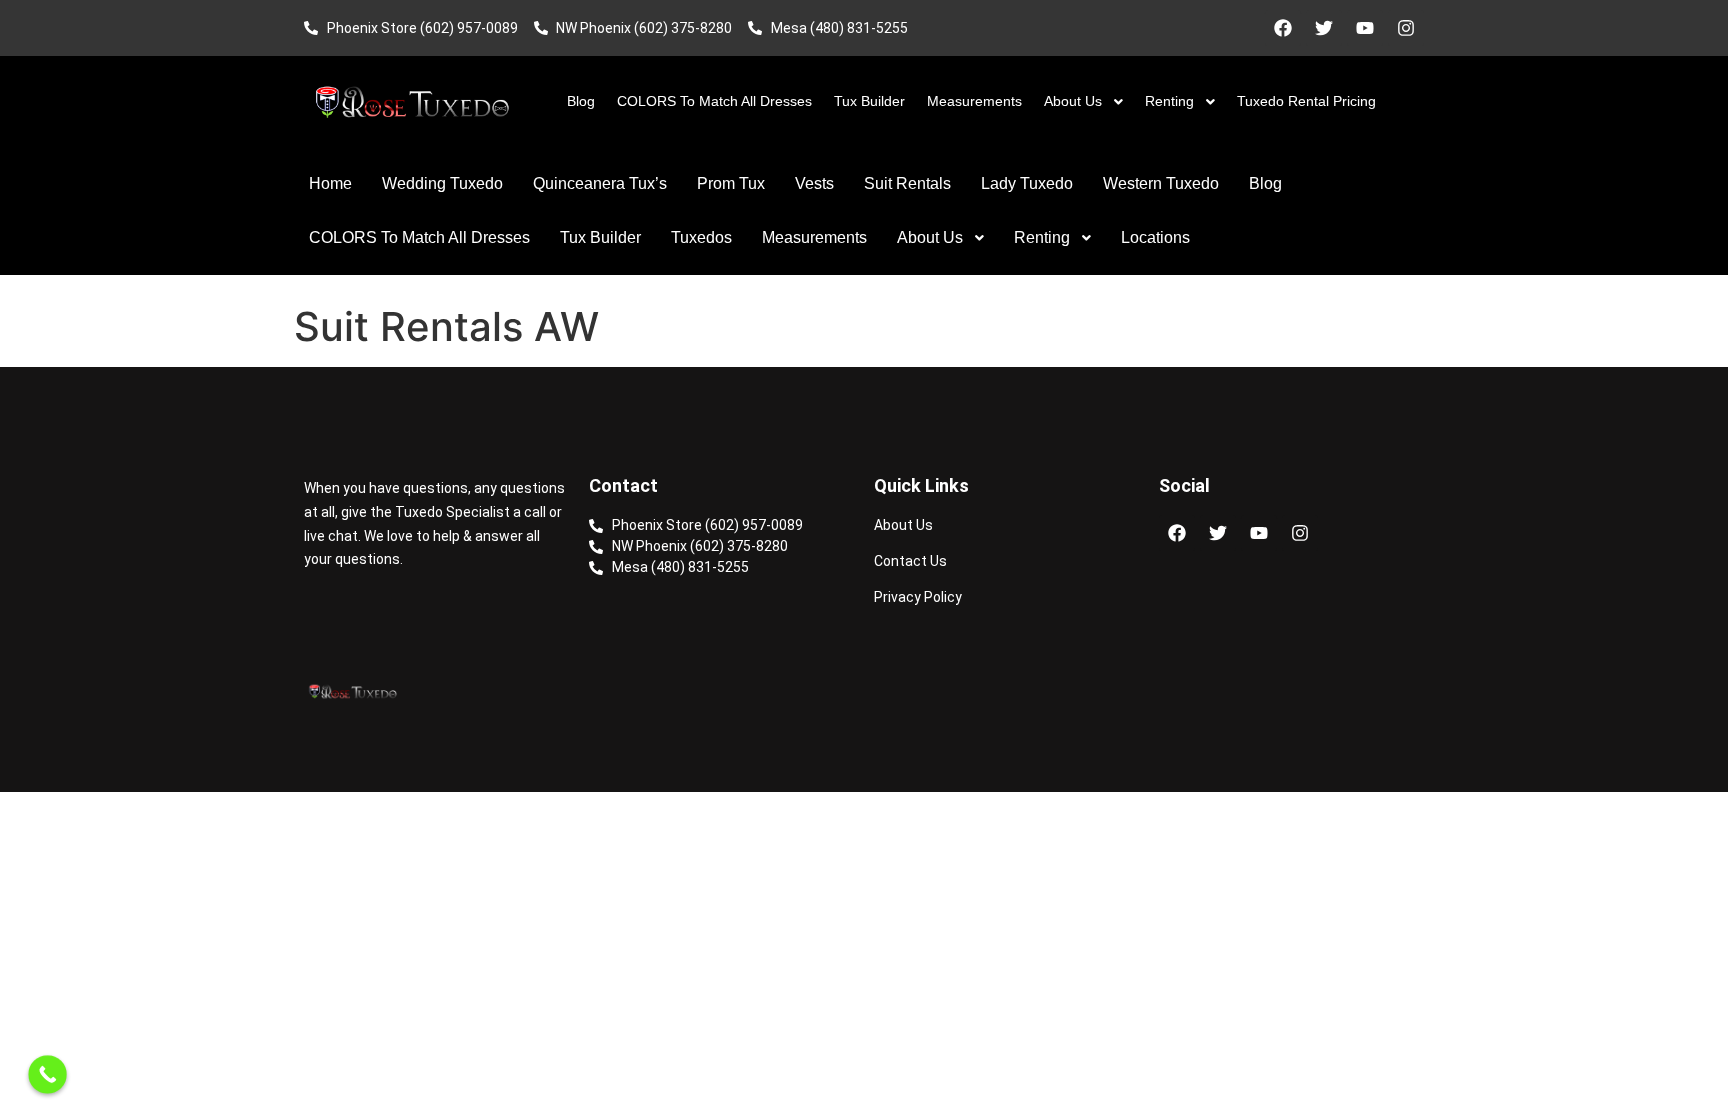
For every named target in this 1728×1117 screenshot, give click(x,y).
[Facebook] (1283, 28)
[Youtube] (1365, 28)
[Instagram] (1406, 28)
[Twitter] (1324, 28)
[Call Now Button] (47, 1074)
